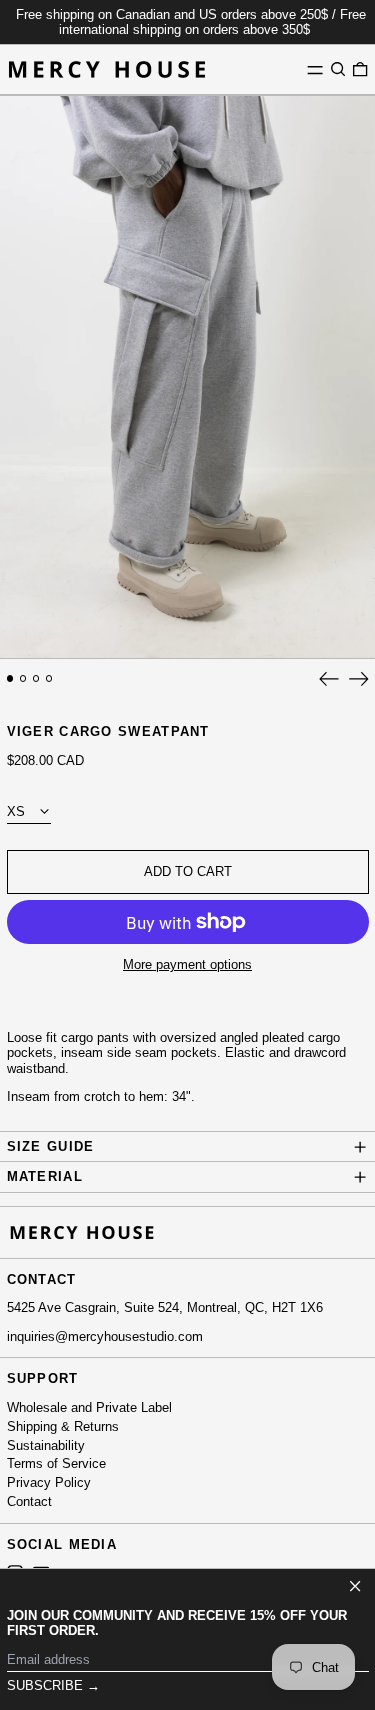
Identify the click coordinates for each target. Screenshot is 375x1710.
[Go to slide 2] (23, 678)
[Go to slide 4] (49, 678)
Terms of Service (56, 1463)
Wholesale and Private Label (89, 1407)
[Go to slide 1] (10, 678)
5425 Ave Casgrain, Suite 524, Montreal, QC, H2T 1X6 (165, 1307)
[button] (338, 69)
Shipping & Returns (63, 1426)
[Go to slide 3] (36, 678)
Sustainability (46, 1445)
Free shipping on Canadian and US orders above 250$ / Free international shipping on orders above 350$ (191, 22)
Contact (29, 1501)
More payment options (187, 964)
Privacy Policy (49, 1482)
